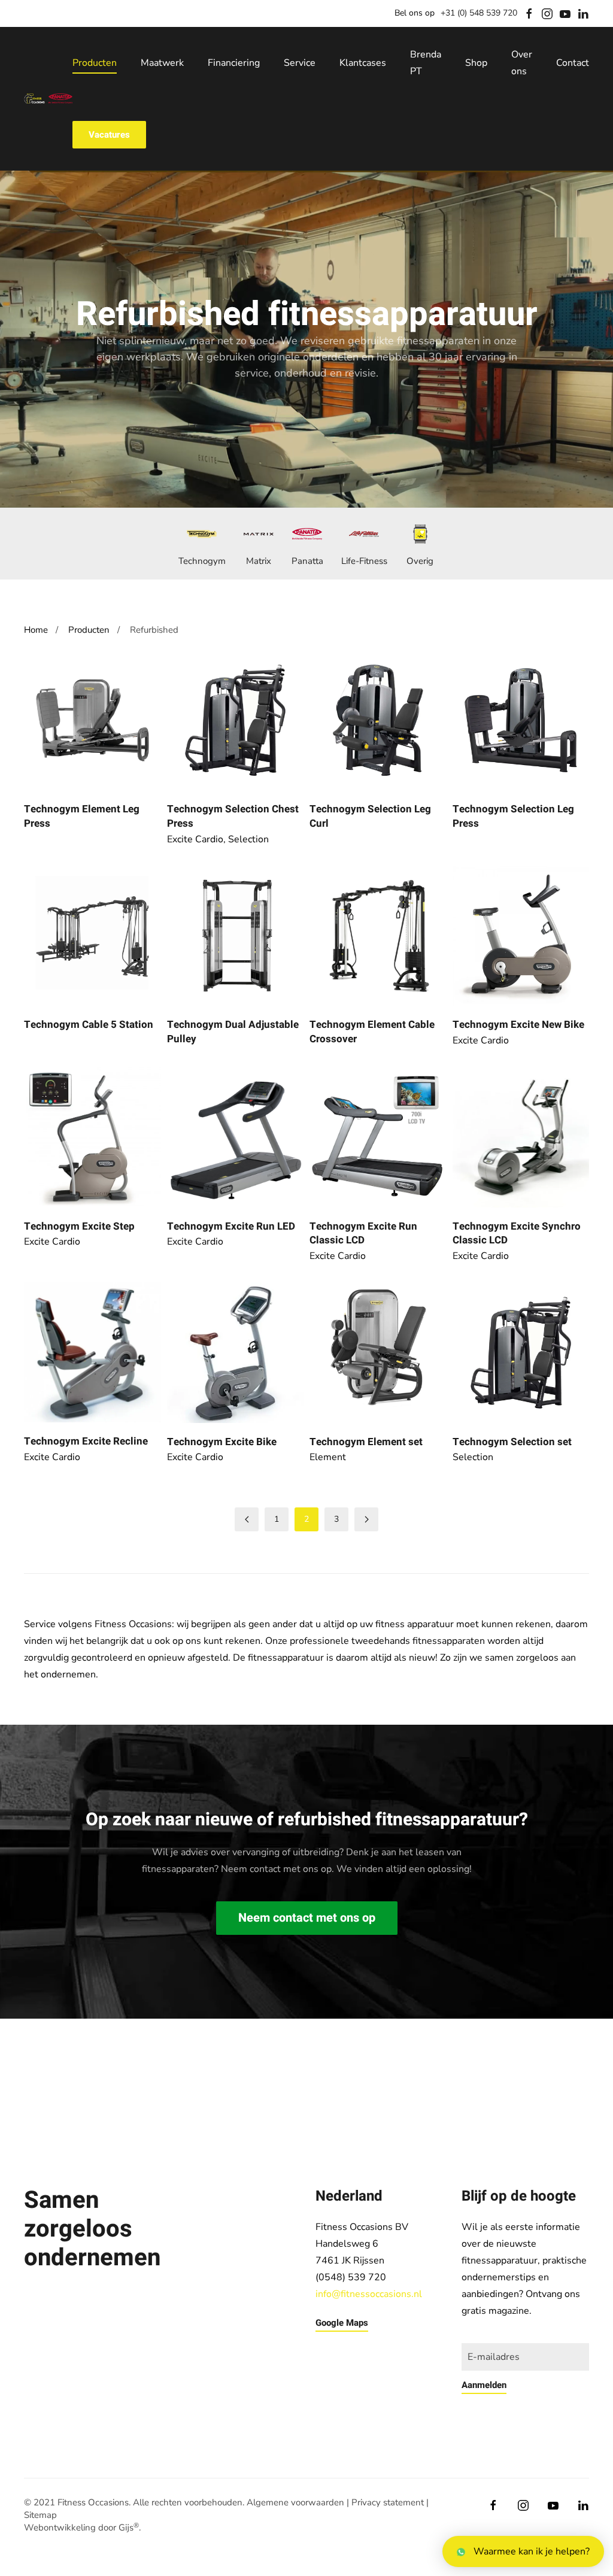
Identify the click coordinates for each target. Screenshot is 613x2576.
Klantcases (363, 63)
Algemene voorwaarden (295, 2502)
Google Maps (342, 2323)
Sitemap (40, 2515)
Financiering (234, 63)
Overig (420, 561)
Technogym (202, 561)
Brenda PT (426, 63)
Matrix (259, 561)
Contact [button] (573, 63)
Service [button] (300, 63)
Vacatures (109, 135)
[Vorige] (247, 1519)
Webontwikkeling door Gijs (81, 2528)
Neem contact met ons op (307, 1918)
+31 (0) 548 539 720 (479, 13)
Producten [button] (95, 63)
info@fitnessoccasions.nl (369, 2294)
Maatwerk (162, 63)
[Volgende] (366, 1519)
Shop (476, 63)
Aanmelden (484, 2385)
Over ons (522, 63)
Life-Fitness (364, 561)
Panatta (307, 561)
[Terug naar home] (48, 99)
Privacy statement (388, 2502)
